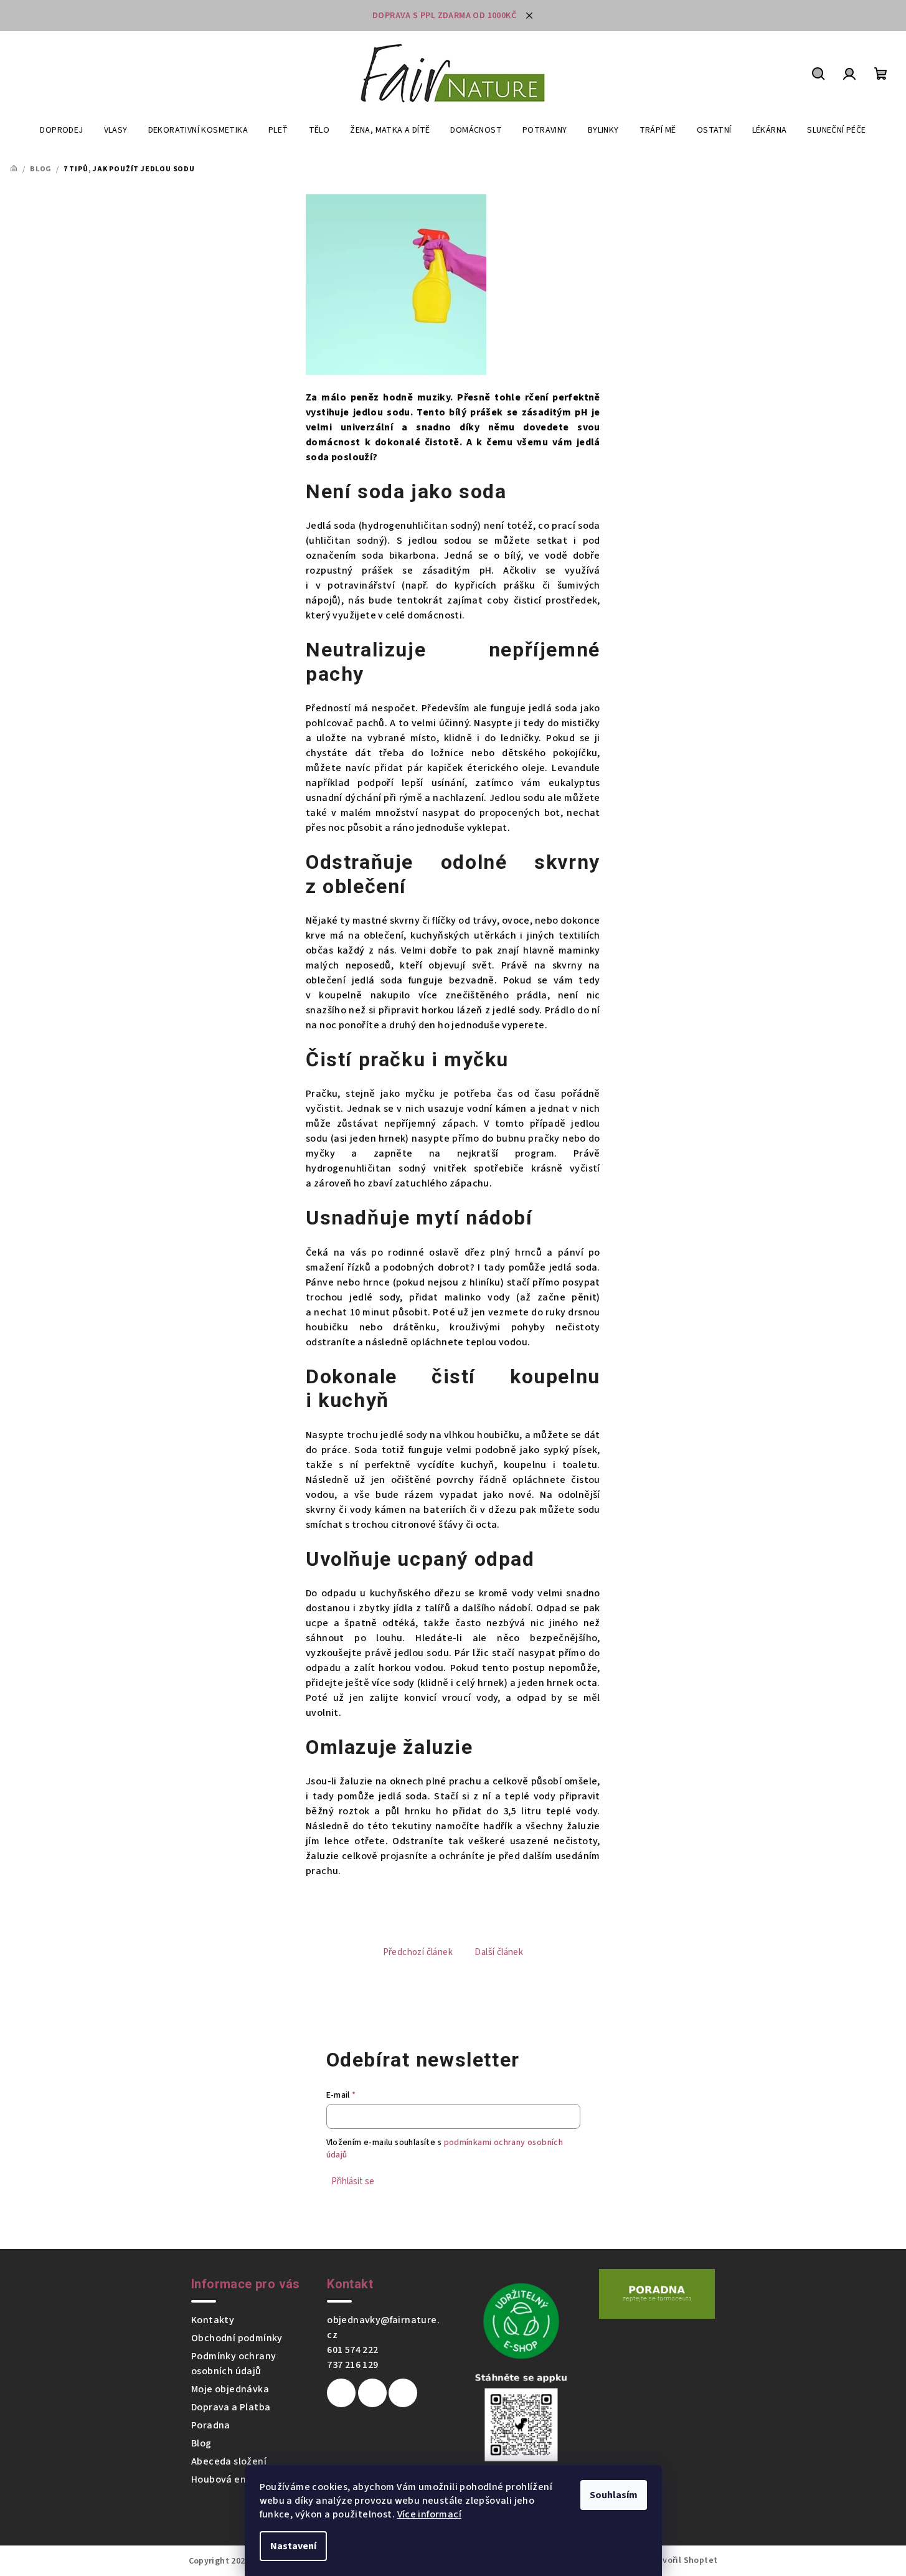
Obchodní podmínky (237, 2338)
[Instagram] (372, 2393)
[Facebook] (341, 2393)
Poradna (211, 2425)
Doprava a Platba (231, 2407)
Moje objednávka (230, 2389)
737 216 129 (352, 2365)
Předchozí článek (418, 1952)
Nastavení (293, 2546)
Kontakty (213, 2320)
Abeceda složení (229, 2461)
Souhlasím (614, 2495)
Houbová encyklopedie (244, 2479)
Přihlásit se (353, 2181)
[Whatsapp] (403, 2393)
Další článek (499, 1952)
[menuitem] (61, 130)
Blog (201, 2443)
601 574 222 (352, 2350)
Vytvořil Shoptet (683, 2560)
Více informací (430, 2514)
